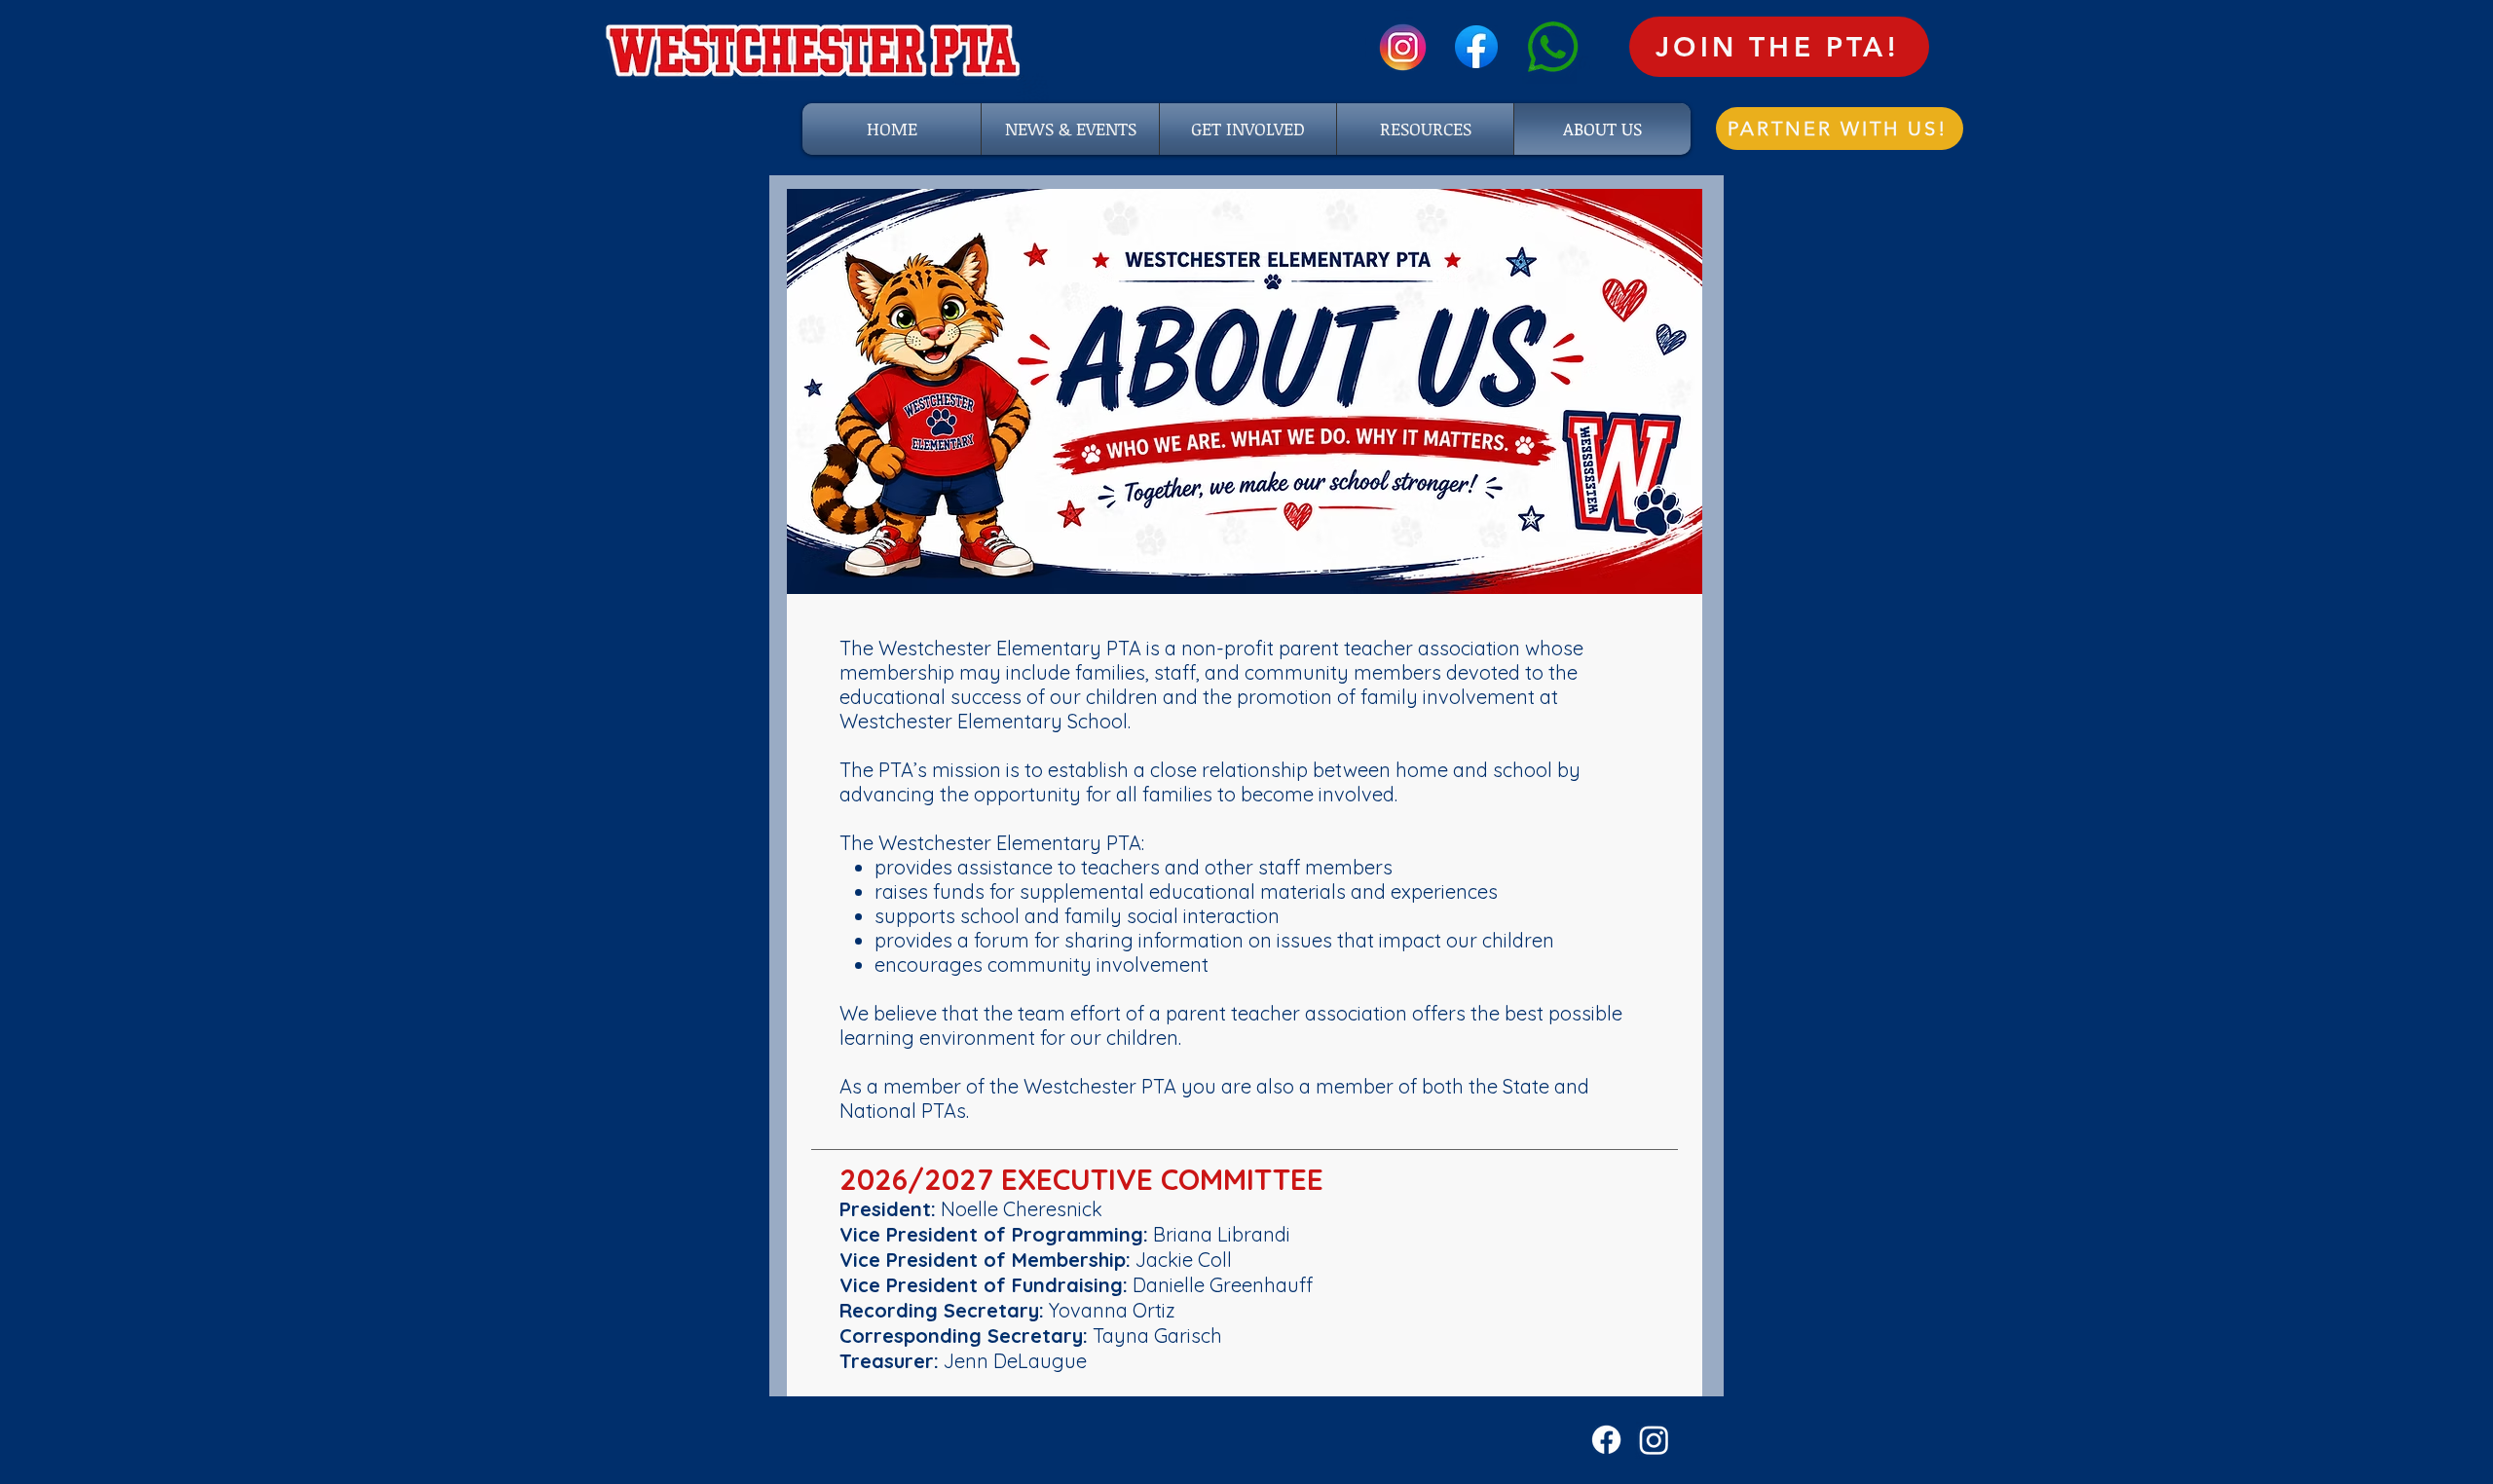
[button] (1425, 129)
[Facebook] (1606, 1440)
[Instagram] (1654, 1440)
